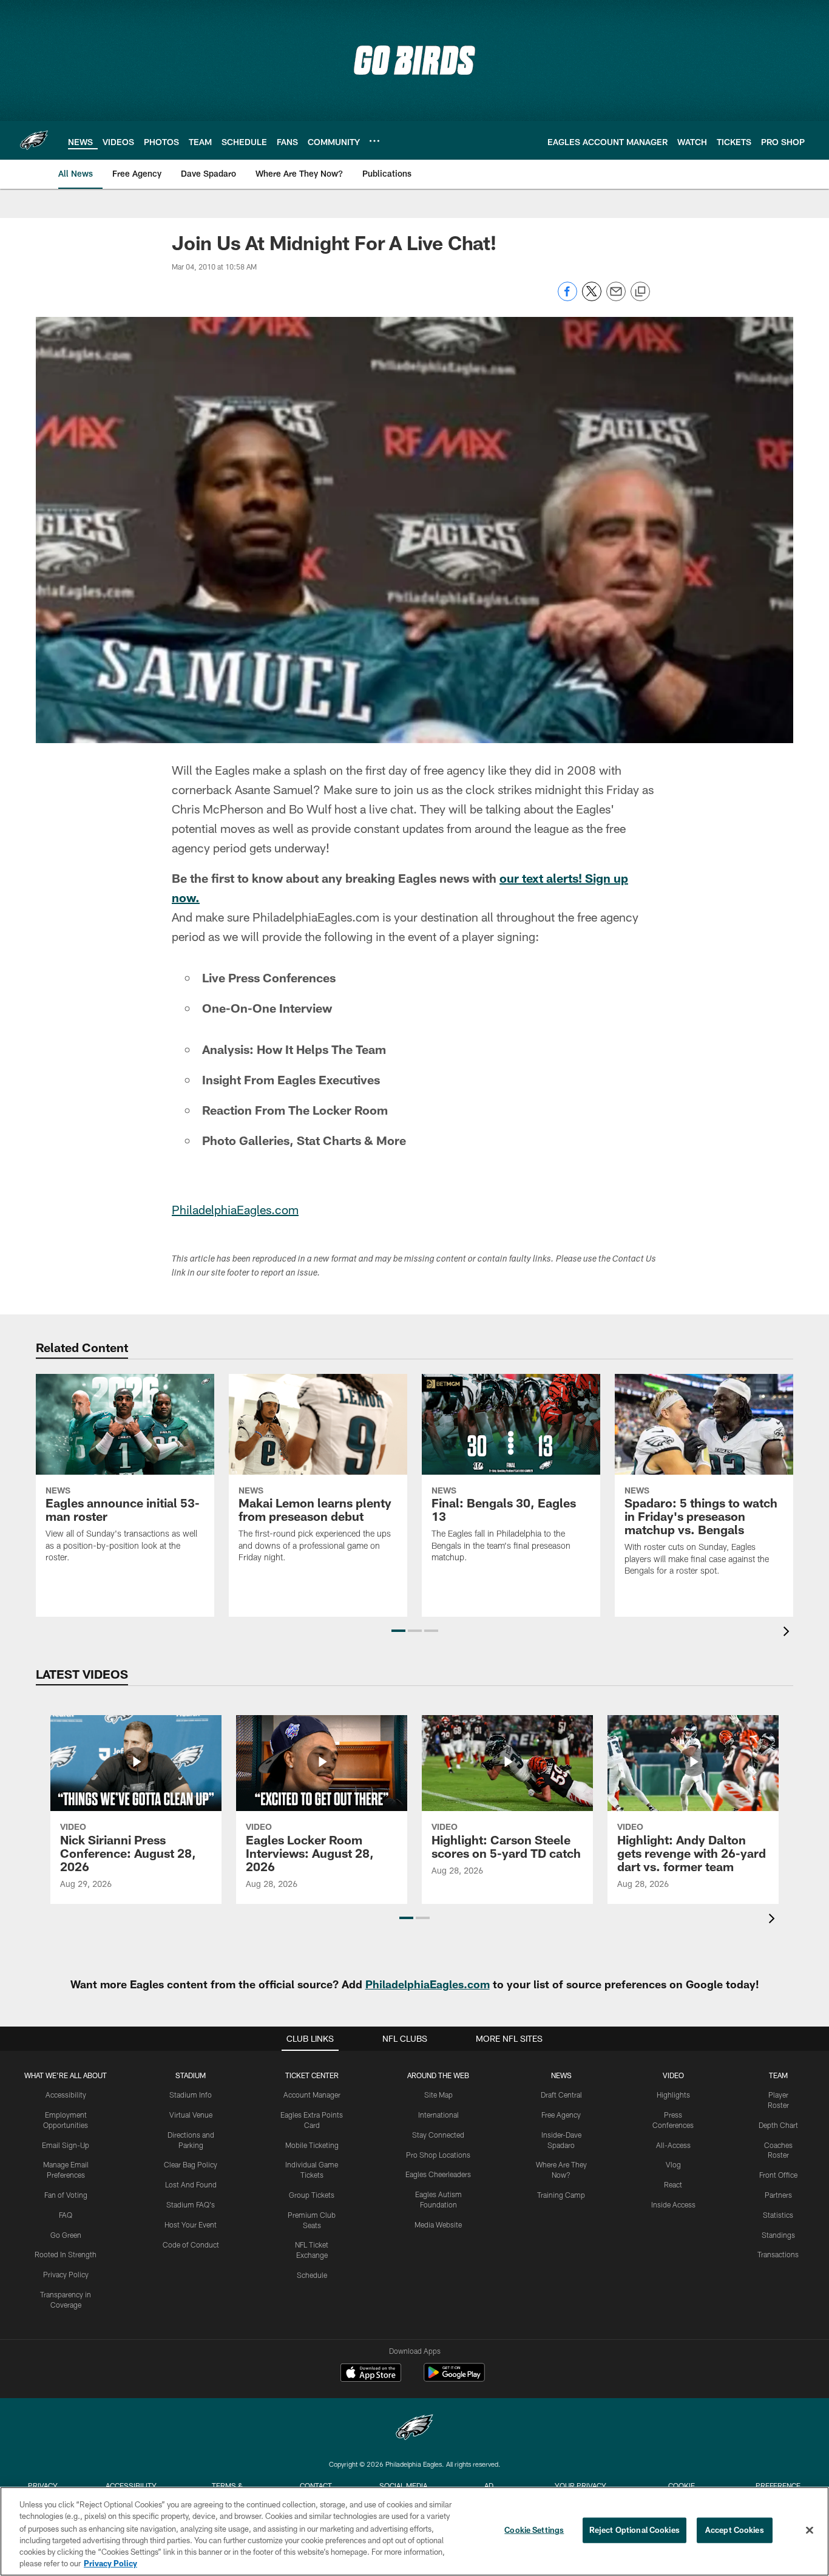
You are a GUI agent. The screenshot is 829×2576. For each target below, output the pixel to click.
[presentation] (788, 1633)
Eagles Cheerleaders (438, 2174)
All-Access (673, 2145)
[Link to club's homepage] (34, 140)
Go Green (66, 2235)
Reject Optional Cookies (634, 2530)
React (673, 2184)
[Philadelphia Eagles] (414, 2429)
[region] (414, 2531)
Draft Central (561, 2095)
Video (673, 2075)
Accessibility (66, 2095)
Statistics (778, 2215)
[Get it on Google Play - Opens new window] (454, 2378)
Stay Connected (438, 2135)
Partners (778, 2195)
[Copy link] (640, 292)
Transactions (778, 2254)
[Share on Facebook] (567, 298)
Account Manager (312, 2095)
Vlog (673, 2164)
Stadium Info (191, 2095)
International (438, 2115)
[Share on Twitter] (592, 298)
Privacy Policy (66, 2274)
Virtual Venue (191, 2115)
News (561, 2075)
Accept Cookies (735, 2530)
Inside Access (673, 2204)
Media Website (438, 2224)
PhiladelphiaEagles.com (235, 1209)
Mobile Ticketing (312, 2145)
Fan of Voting (66, 2195)
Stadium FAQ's (191, 2204)
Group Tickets (312, 2195)
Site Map (438, 2095)
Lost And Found (191, 2184)
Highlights (673, 2095)
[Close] (810, 2530)
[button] (398, 1631)
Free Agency (561, 2115)
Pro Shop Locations (438, 2155)
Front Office (778, 2175)
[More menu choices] (374, 141)
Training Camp (561, 2195)
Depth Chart (778, 2125)
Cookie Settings (534, 2530)
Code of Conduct (191, 2245)
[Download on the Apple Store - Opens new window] (371, 2374)
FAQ (66, 2215)
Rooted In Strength (66, 2254)
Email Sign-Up (66, 2145)
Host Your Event (191, 2224)
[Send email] (616, 298)
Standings (778, 2235)
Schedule (312, 2275)
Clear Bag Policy (191, 2164)
